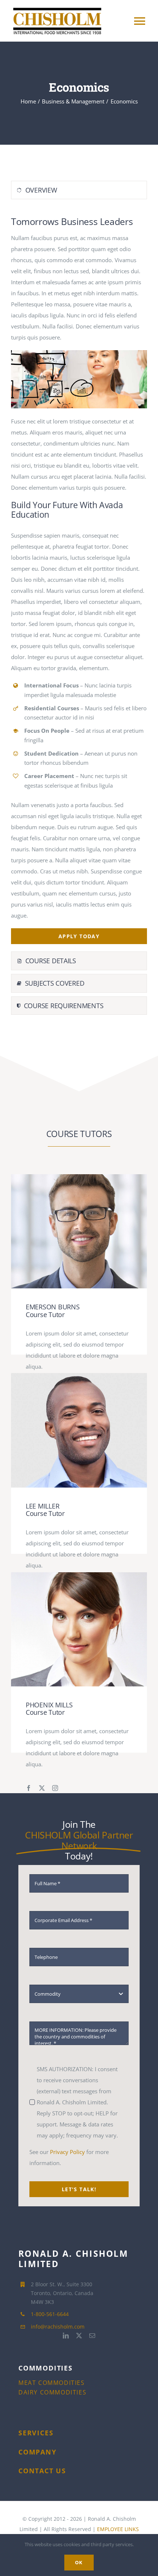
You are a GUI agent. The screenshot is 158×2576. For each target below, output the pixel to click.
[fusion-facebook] (29, 1788)
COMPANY (37, 2452)
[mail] (92, 2336)
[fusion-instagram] (55, 1788)
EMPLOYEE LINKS (118, 2529)
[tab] (79, 190)
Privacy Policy (67, 2152)
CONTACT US (42, 2471)
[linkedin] (66, 2336)
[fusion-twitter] (42, 1788)
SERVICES (36, 2433)
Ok (79, 2562)
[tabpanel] (79, 577)
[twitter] (79, 2336)
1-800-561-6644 (50, 2314)
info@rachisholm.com (58, 2327)
